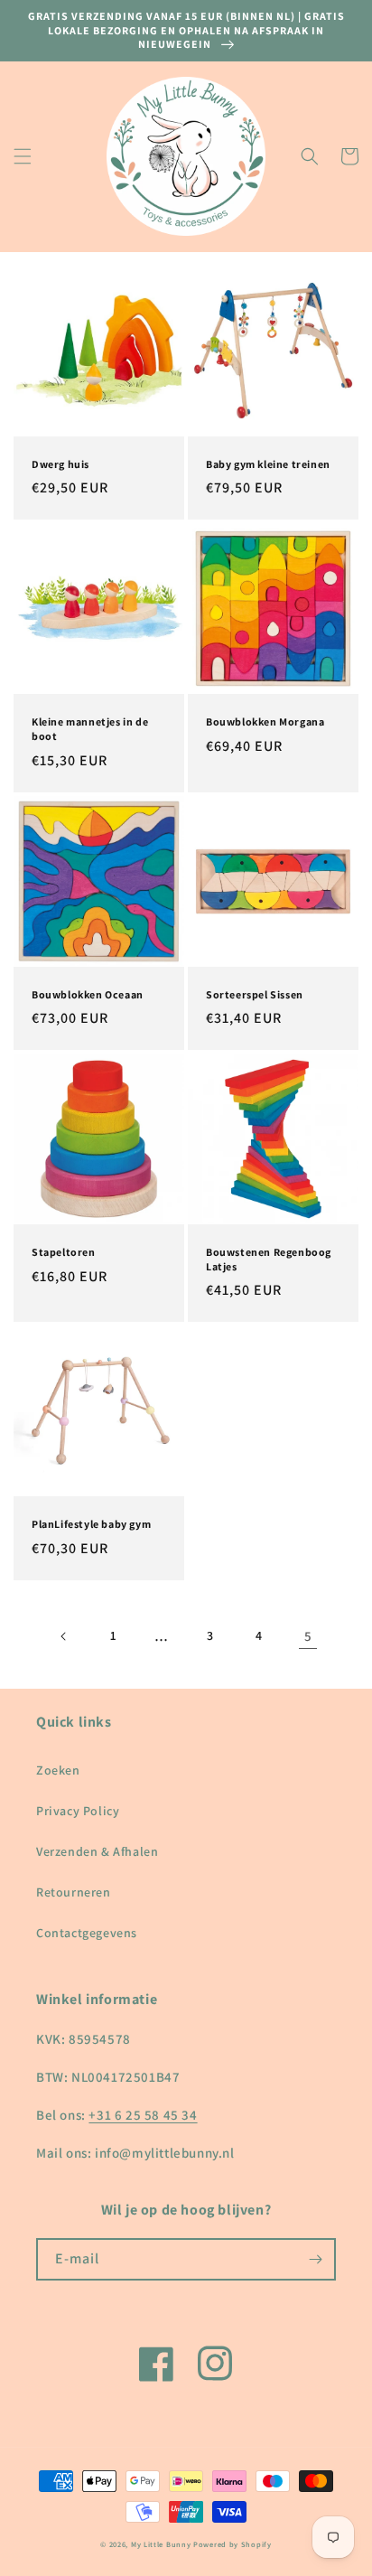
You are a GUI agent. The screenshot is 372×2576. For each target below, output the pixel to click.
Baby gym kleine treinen (268, 464)
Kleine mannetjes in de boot (90, 729)
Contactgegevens (87, 1933)
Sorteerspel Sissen (255, 994)
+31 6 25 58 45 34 (143, 2115)
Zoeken (58, 1770)
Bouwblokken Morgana (265, 721)
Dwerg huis (60, 464)
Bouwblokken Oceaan (88, 994)
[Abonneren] (315, 2259)
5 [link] (308, 1636)
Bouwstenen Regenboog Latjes (269, 1259)
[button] (23, 156)
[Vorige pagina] (64, 1636)
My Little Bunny (161, 2544)
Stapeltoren (64, 1252)
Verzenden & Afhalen (97, 1851)
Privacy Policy (78, 1811)
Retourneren (74, 1892)
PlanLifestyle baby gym (91, 1524)
